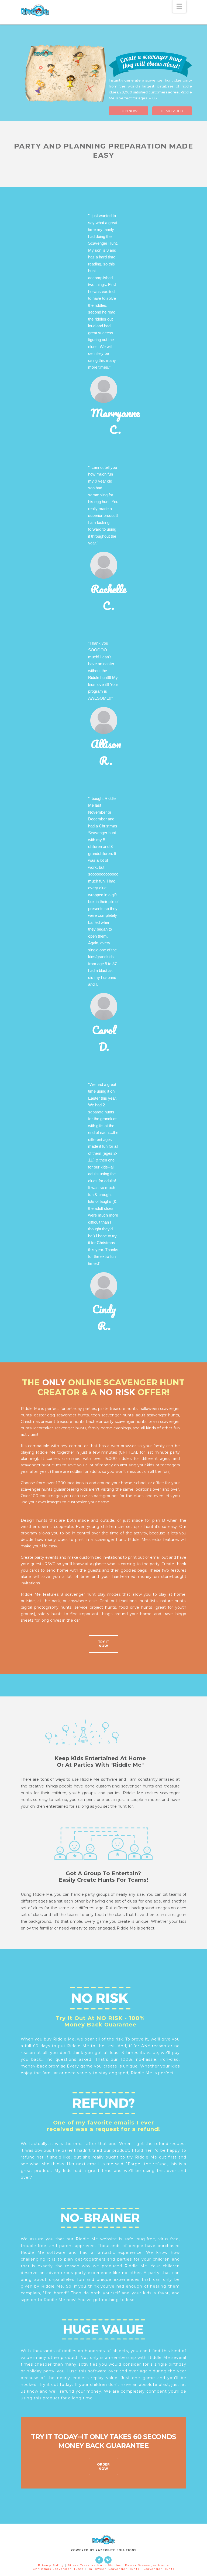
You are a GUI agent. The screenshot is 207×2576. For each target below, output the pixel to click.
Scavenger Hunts (159, 2569)
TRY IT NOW (103, 1644)
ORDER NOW (103, 2466)
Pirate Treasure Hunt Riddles (95, 2565)
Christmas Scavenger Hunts (59, 2569)
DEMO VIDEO (172, 111)
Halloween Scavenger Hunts (114, 2569)
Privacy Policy (51, 2565)
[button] (179, 6)
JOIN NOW (129, 111)
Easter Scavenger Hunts (147, 2565)
